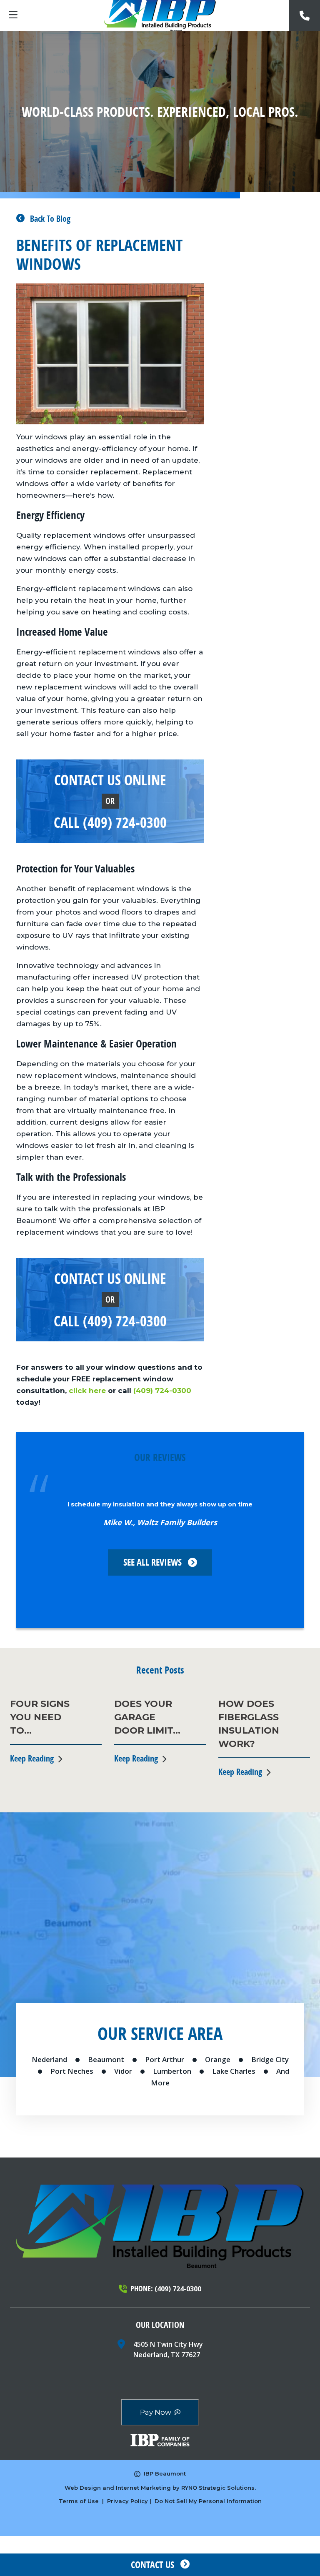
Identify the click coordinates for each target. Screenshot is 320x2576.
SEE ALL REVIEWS (152, 1562)
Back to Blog (49, 219)
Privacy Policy (127, 2501)
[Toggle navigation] (13, 16)
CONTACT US (152, 2565)
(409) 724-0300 (162, 1391)
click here (88, 1391)
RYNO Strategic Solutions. (219, 2488)
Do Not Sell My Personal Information (208, 2501)
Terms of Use (79, 2501)
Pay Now (156, 2412)
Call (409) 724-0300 (110, 822)
